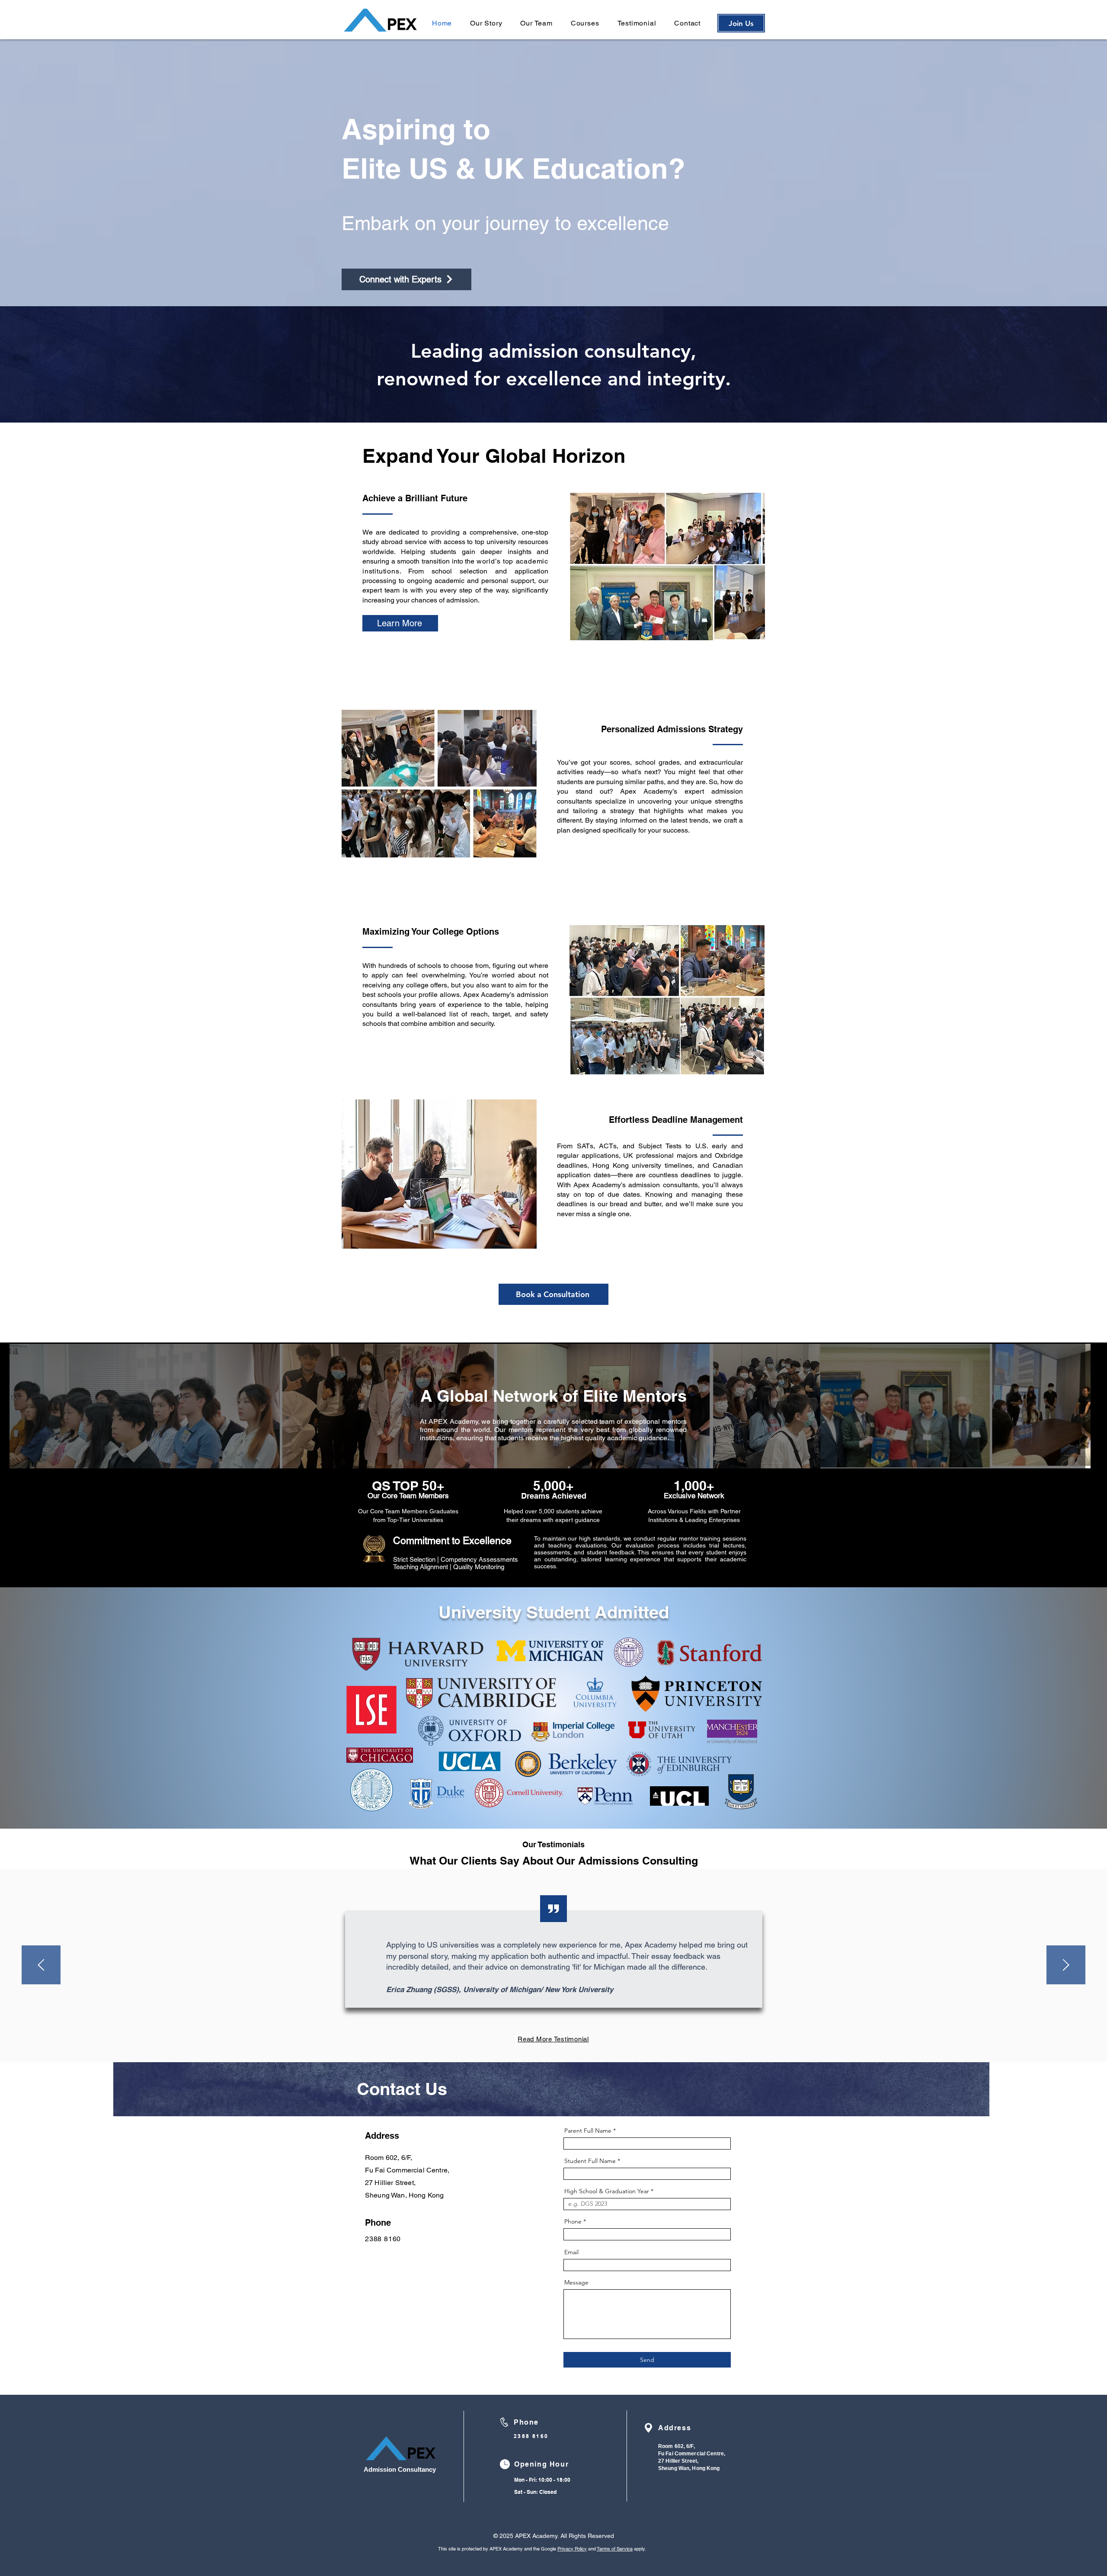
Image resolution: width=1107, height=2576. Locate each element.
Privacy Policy (572, 2549)
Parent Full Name (589, 2131)
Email (571, 2252)
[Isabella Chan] (553, 2040)
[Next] (1066, 1966)
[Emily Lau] (569, 2040)
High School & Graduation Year (607, 2191)
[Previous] (41, 1966)
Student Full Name (590, 2161)
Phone (573, 2221)
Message (576, 2282)
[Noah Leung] (561, 2040)
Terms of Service (615, 2549)
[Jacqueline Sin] (538, 2040)
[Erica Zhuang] (546, 2040)
